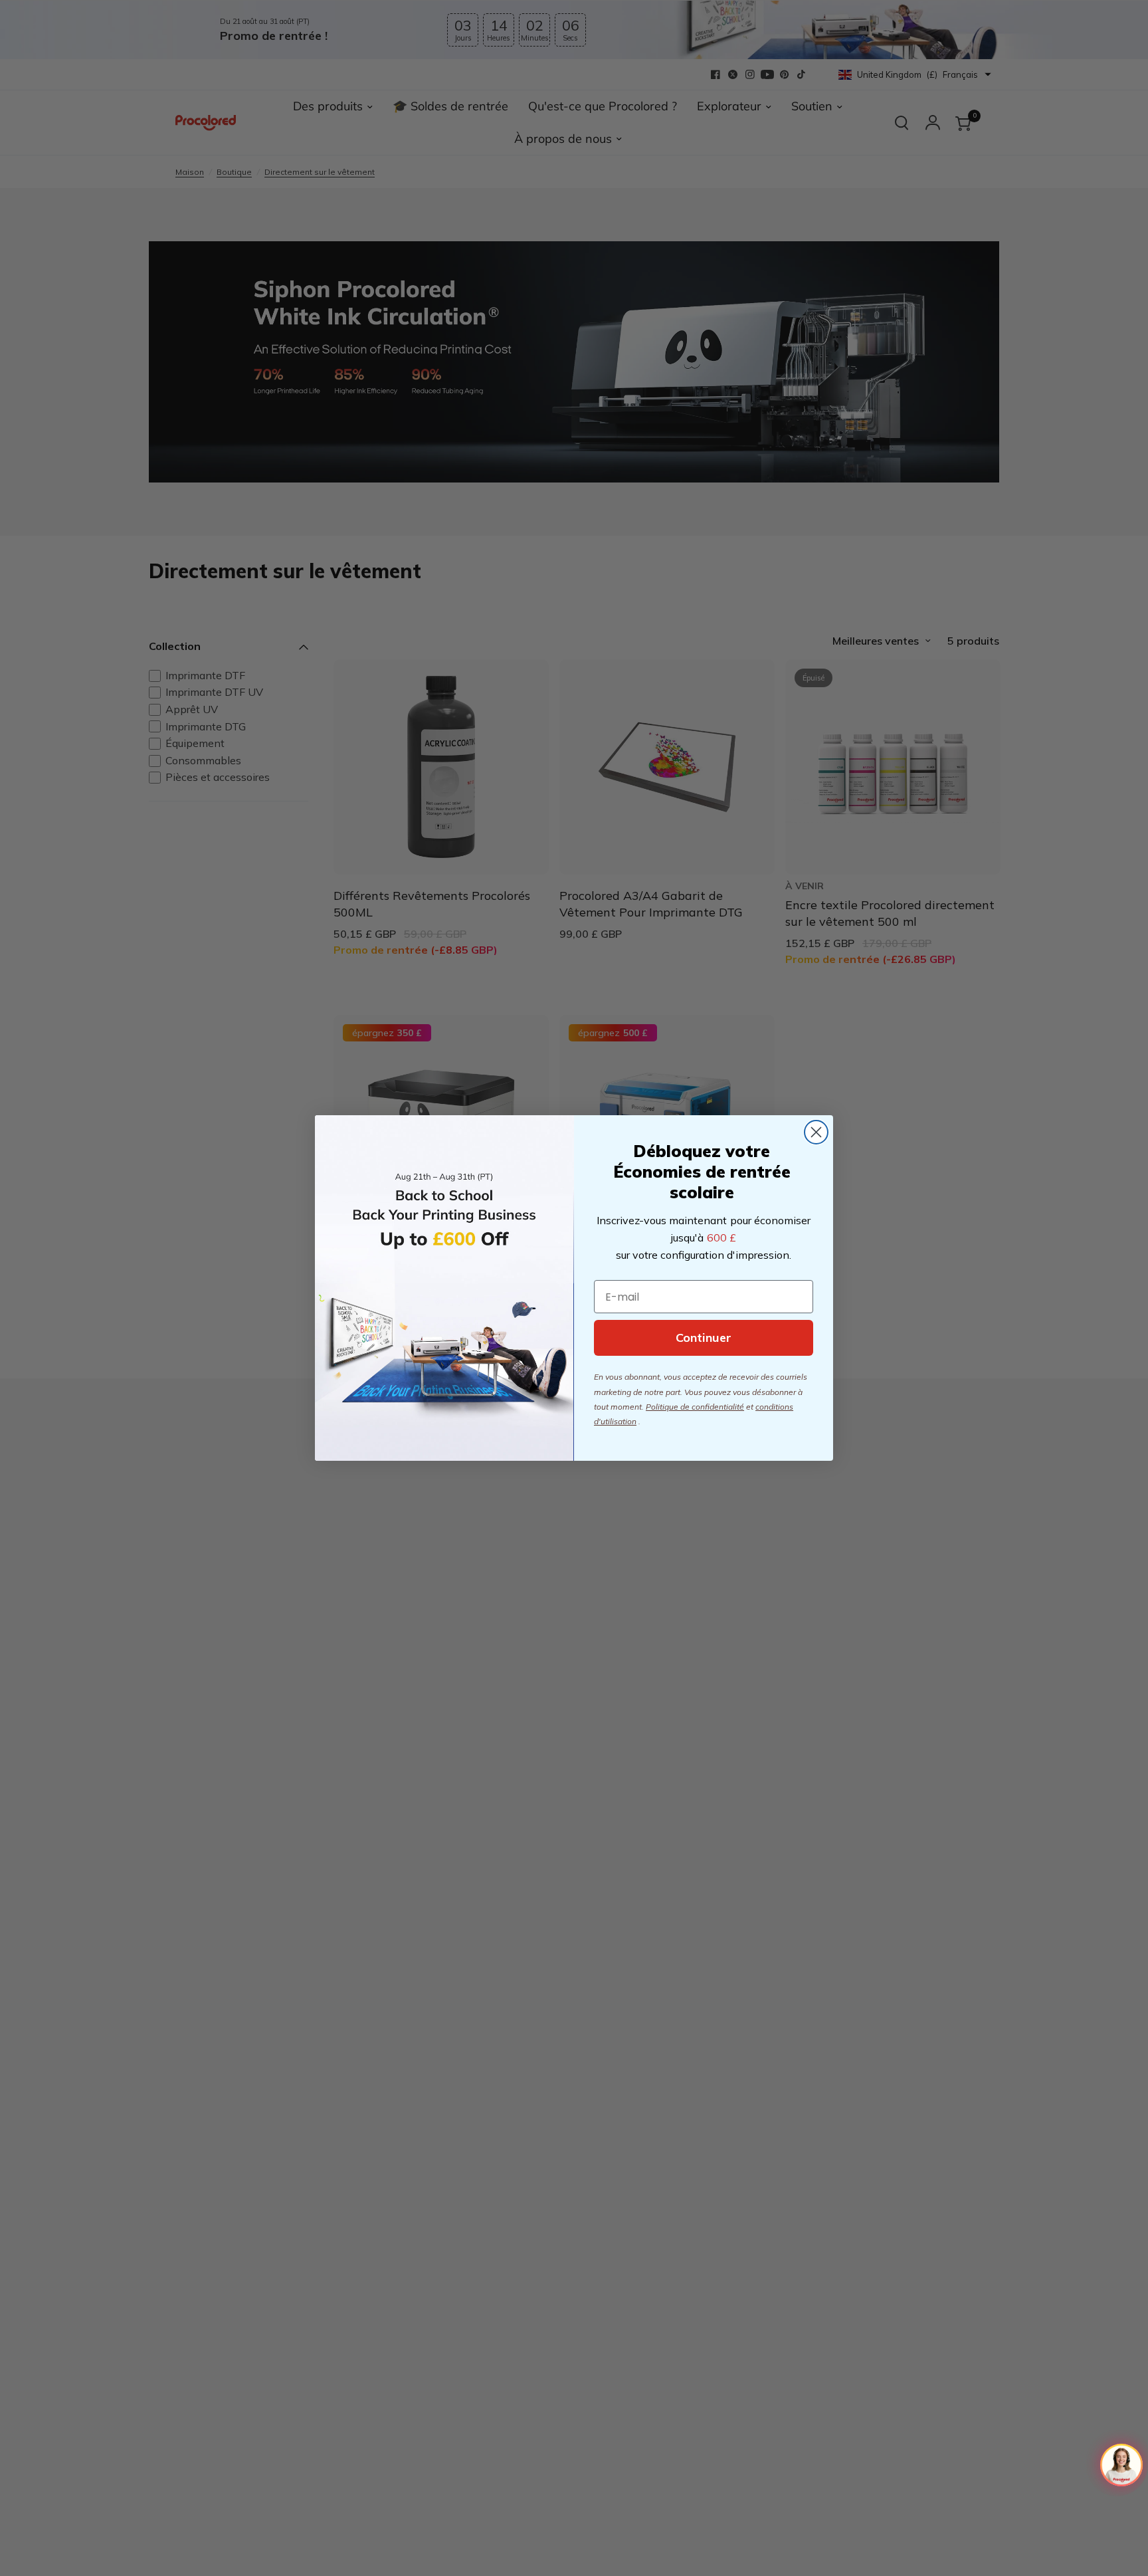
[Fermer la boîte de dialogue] (816, 1132)
